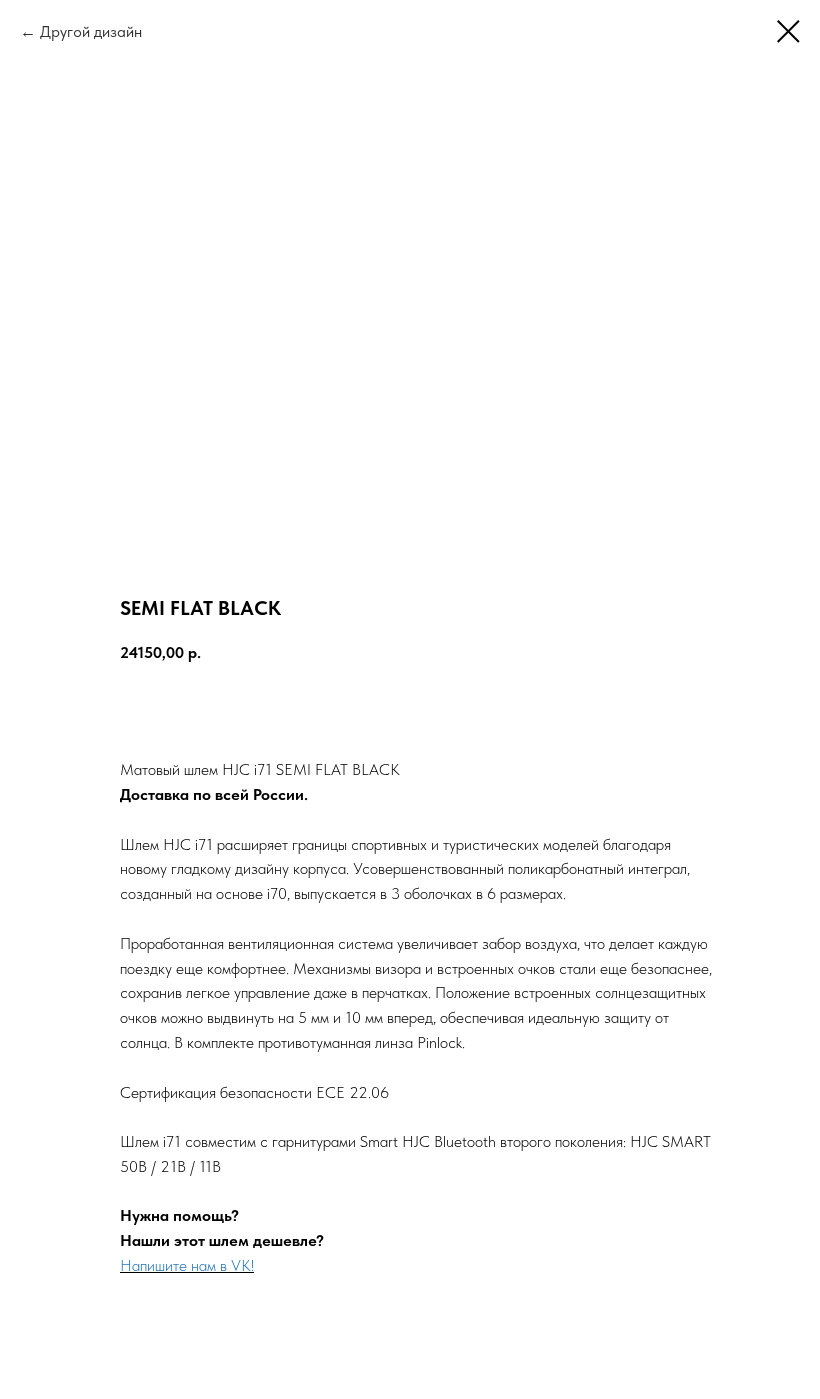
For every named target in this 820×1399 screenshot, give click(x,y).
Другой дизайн (91, 31)
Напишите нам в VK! (187, 1265)
